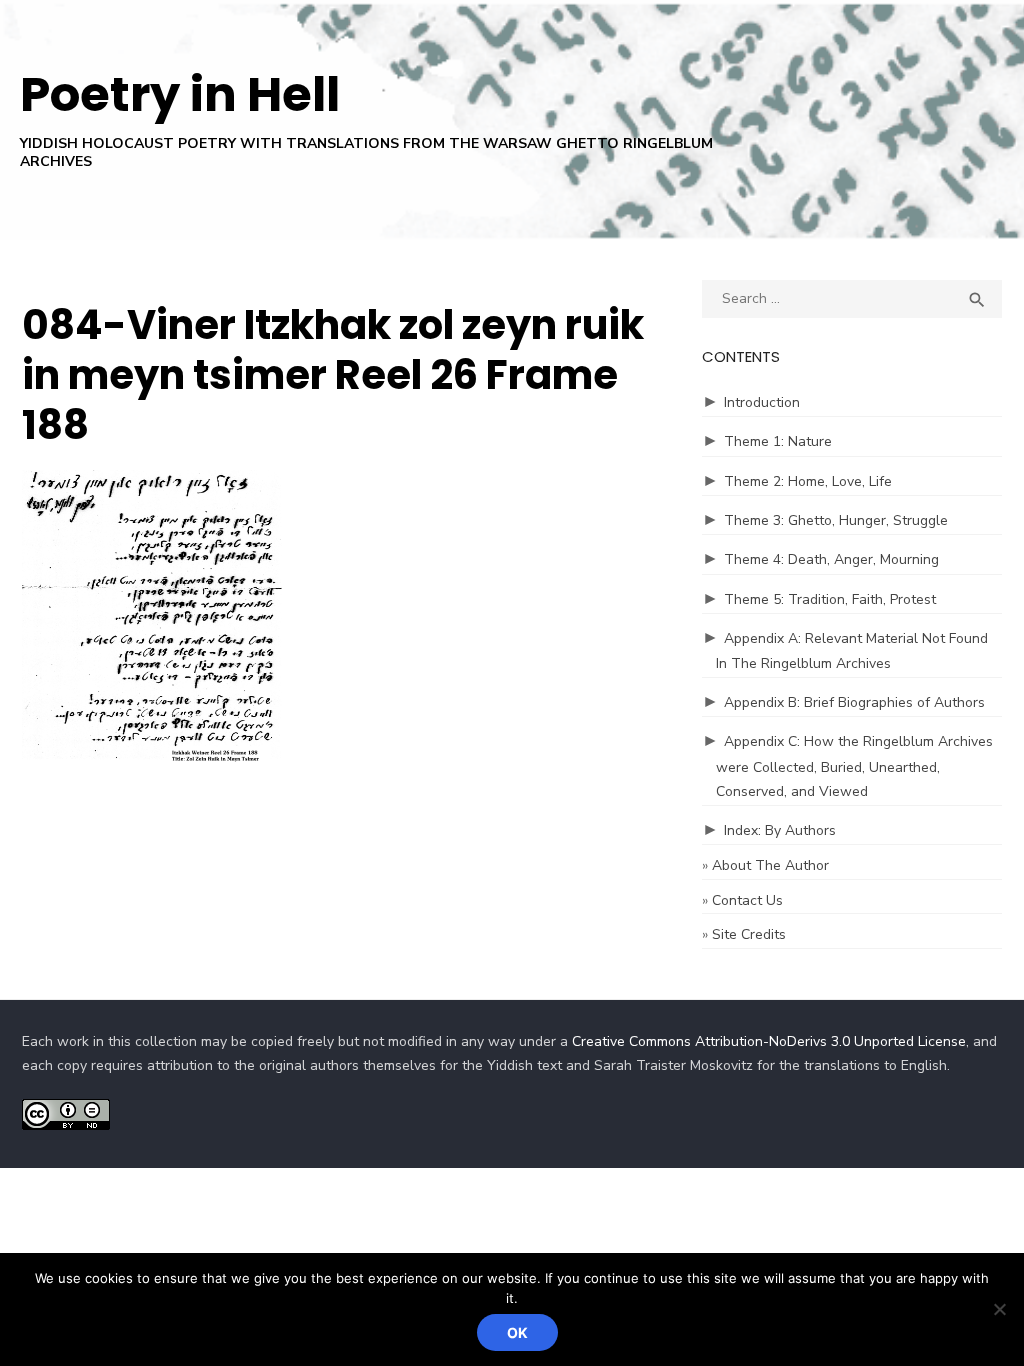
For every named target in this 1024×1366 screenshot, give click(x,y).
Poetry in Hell (180, 94)
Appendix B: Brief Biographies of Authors (854, 702)
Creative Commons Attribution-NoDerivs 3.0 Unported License (769, 1041)
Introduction (762, 402)
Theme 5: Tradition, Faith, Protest (830, 599)
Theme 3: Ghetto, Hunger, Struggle (836, 520)
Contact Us (747, 900)
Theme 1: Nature (778, 441)
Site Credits (749, 934)
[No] (999, 1309)
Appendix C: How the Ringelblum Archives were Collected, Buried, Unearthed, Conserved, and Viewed (854, 766)
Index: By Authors (780, 830)
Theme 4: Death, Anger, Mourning (831, 559)
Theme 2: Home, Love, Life (808, 481)
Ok (517, 1332)
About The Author (770, 865)
